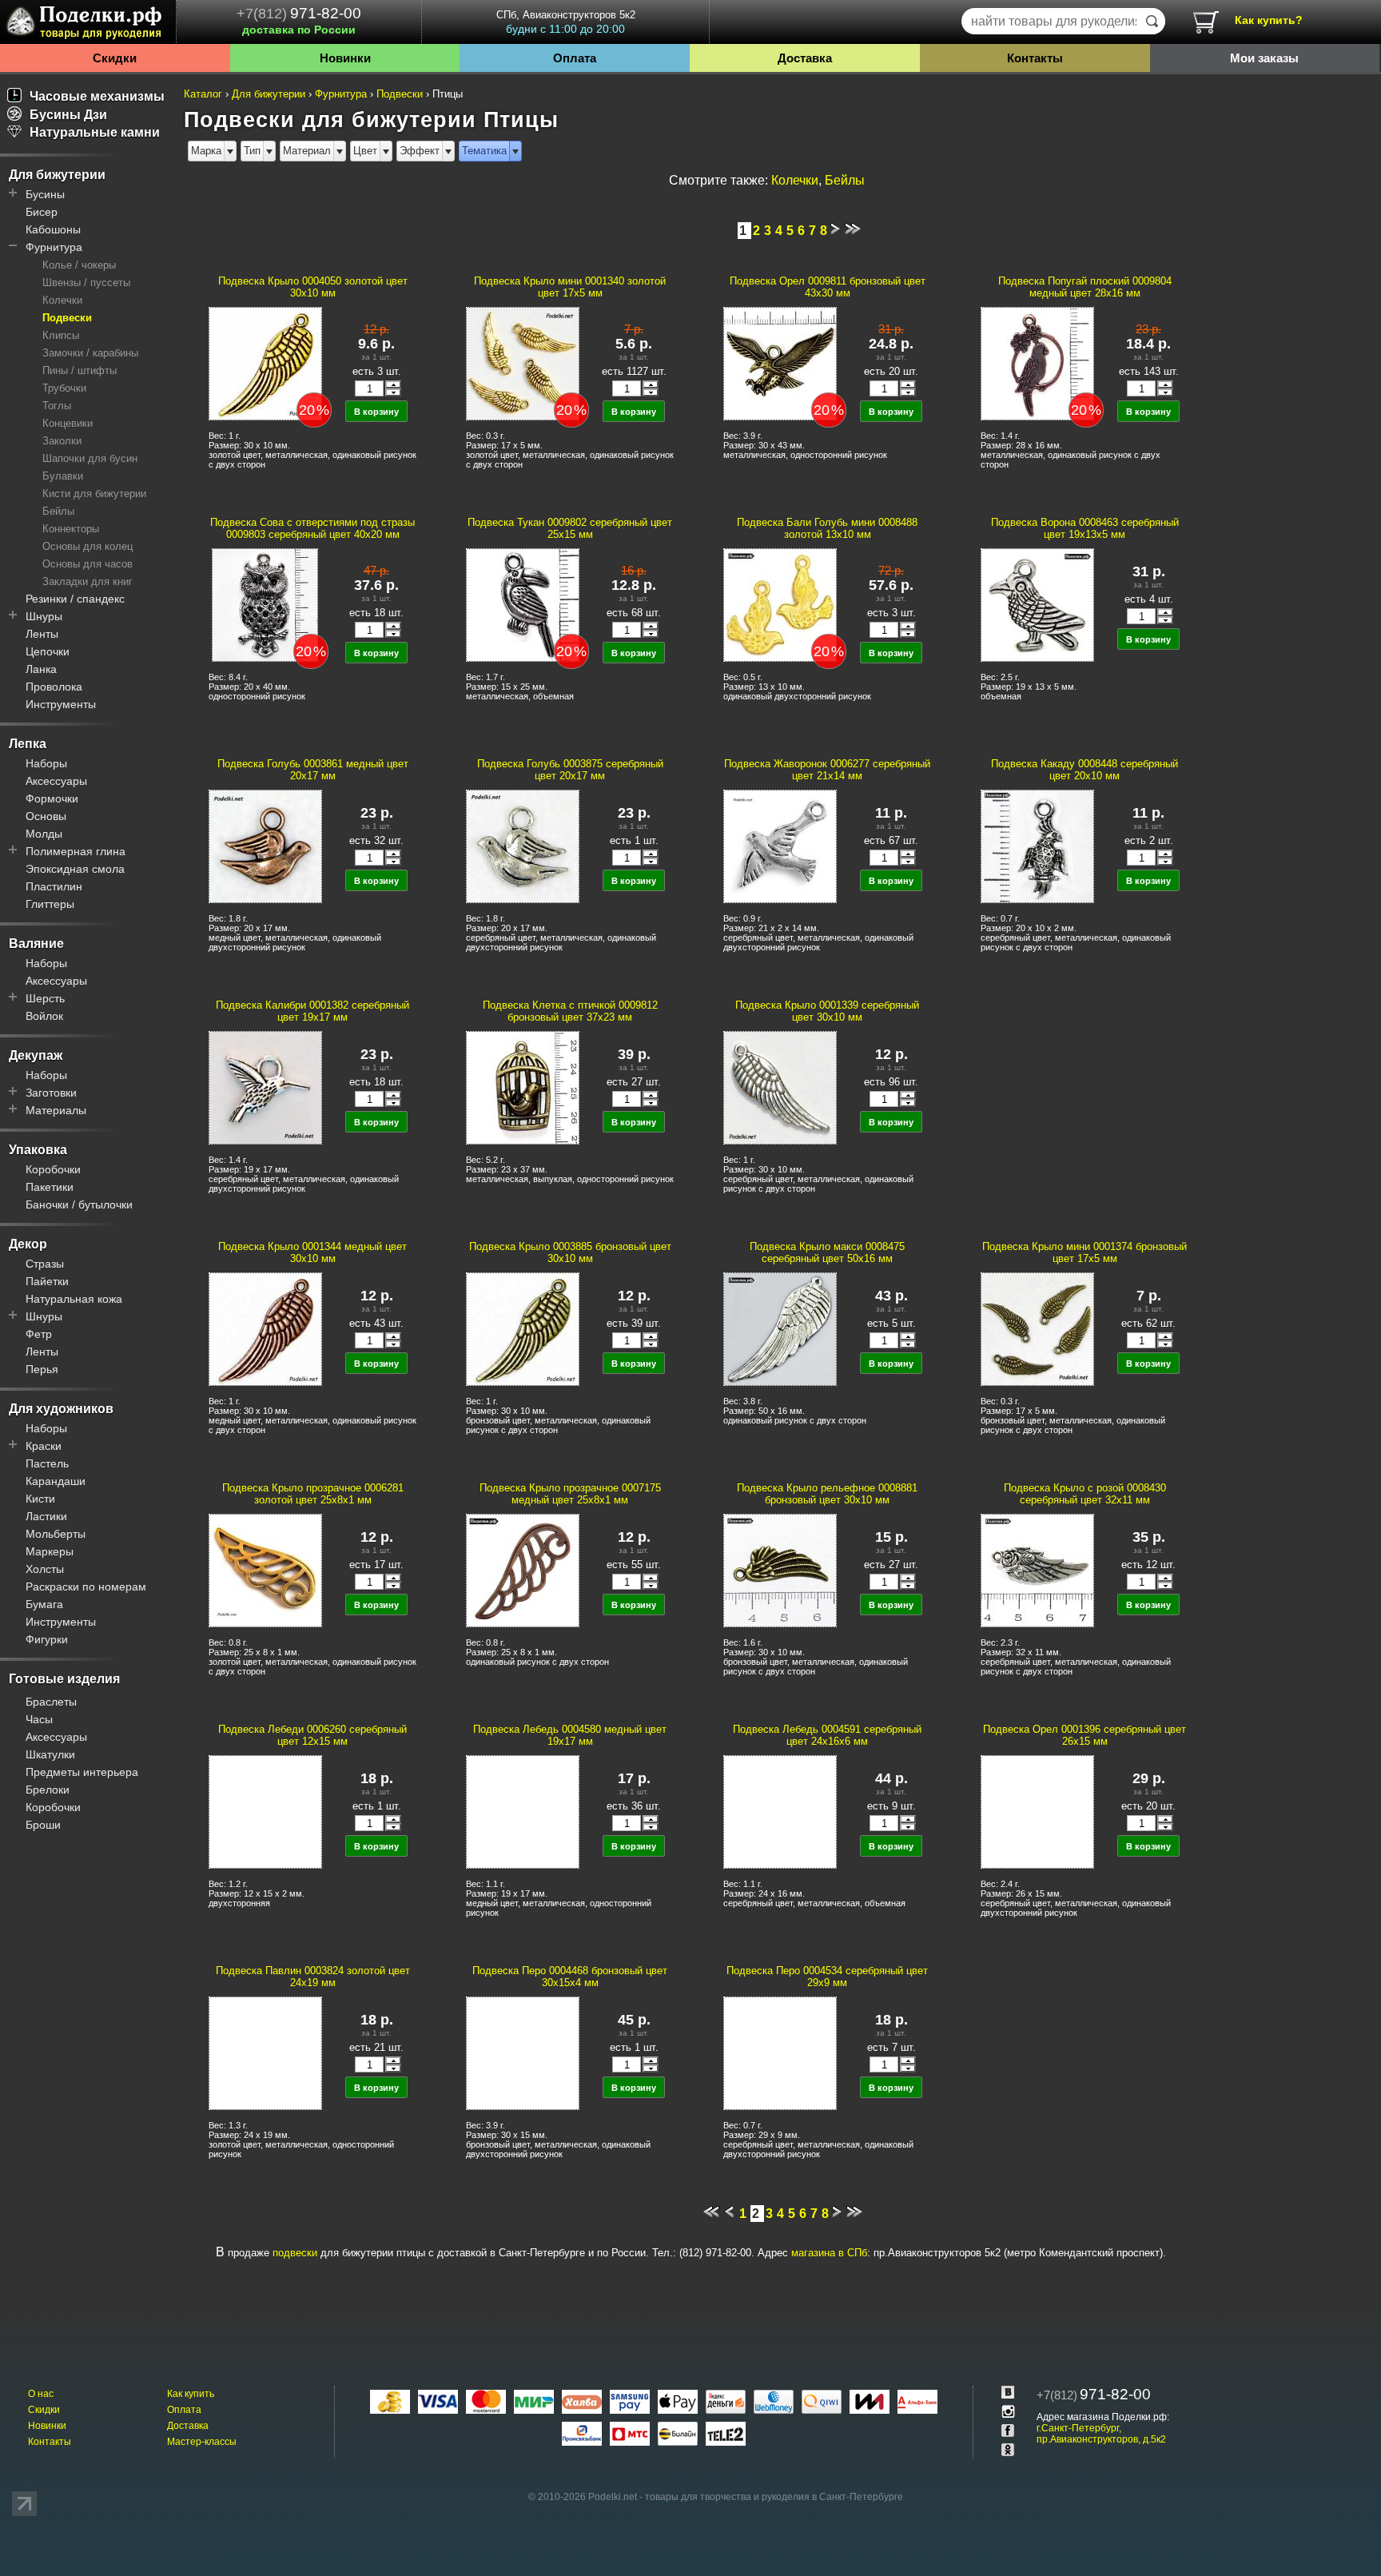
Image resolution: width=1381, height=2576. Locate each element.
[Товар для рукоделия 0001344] (265, 1328)
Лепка (28, 744)
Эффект (420, 151)
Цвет (365, 151)
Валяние (36, 944)
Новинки (345, 58)
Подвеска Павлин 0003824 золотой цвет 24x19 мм (313, 1977)
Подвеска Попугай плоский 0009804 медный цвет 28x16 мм (1085, 287)
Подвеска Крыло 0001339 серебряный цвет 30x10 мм (827, 1011)
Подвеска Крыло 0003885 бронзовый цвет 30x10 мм (570, 1252)
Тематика (484, 151)
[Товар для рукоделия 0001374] (1037, 1328)
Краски (44, 1446)
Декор (28, 1244)
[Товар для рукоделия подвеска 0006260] (265, 1811)
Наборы (46, 763)
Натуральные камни (95, 132)
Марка (206, 151)
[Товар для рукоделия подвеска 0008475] (779, 1328)
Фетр (39, 1334)
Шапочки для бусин (90, 458)
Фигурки (47, 1639)
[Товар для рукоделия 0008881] (779, 1570)
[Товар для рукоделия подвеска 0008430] (1037, 1570)
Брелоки (48, 1790)
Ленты (42, 634)
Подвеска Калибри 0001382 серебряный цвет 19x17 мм (312, 1011)
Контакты (1035, 58)
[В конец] (853, 231)
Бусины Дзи (68, 115)
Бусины (45, 194)
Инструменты (61, 704)
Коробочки (53, 1169)
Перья (42, 1369)
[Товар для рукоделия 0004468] (522, 2052)
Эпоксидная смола (75, 869)
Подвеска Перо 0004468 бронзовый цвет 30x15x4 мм (570, 1977)
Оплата (575, 58)
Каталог (203, 94)
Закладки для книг (88, 581)
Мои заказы (1264, 58)
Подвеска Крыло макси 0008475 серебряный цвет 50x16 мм (827, 1252)
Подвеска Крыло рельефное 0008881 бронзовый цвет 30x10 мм (827, 1494)
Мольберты (56, 1534)
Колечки (62, 300)
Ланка (41, 669)
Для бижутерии (57, 175)
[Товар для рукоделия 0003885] (522, 1328)
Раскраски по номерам (86, 1587)
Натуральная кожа (74, 1299)
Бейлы (58, 511)
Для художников (61, 1409)
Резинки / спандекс (75, 599)
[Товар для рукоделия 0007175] (522, 1570)
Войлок (44, 1016)
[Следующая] (835, 231)
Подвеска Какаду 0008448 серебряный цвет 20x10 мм (1085, 770)
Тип (252, 151)
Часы (39, 1719)
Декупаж (36, 1055)
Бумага (44, 1604)
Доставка (805, 58)
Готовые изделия (64, 1679)
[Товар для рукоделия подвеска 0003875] (522, 846)
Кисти (40, 1499)
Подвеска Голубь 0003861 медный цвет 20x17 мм (313, 770)
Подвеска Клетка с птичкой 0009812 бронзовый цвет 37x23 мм (570, 1011)
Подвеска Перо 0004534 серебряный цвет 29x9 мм (827, 1977)
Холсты (45, 1569)
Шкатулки (50, 1754)
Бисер (42, 212)
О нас (41, 2394)
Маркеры (50, 1551)
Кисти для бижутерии (94, 494)
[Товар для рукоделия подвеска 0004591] (779, 1811)
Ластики (46, 1516)
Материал (307, 151)
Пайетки (47, 1281)
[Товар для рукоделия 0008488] (779, 604)
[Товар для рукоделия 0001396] (1037, 1811)
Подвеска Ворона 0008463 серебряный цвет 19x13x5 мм (1085, 528)
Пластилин (54, 886)
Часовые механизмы (97, 96)
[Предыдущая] (729, 2214)
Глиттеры (50, 904)
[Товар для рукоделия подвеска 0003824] (265, 2052)
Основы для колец (88, 546)
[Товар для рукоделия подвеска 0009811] (779, 363)
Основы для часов (88, 564)
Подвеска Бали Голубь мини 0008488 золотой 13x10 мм (827, 528)
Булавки (63, 476)
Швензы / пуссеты (86, 283)
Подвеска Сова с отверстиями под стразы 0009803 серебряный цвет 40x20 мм (312, 528)
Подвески (67, 318)
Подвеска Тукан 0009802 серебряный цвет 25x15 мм (570, 528)
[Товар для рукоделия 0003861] (265, 846)
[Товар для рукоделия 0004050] (265, 363)
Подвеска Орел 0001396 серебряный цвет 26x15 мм (1085, 1735)
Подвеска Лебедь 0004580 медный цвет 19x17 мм (570, 1735)
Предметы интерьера (82, 1772)
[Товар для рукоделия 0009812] (522, 1087)
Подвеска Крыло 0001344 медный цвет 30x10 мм (312, 1252)
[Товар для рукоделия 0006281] (265, 1570)
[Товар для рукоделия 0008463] (1037, 604)
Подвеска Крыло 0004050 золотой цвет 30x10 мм (313, 287)
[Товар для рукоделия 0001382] (265, 1087)
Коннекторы (71, 529)
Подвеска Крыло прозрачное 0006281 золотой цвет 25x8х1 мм (313, 1494)
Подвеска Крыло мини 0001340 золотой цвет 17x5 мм (570, 287)
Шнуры (44, 616)
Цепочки (48, 651)
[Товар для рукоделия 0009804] (1037, 363)
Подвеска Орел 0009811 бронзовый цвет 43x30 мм (828, 287)
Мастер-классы (202, 2442)
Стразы (45, 1264)
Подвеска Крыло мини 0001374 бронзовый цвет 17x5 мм (1085, 1252)
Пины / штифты (80, 370)
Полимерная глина (76, 851)
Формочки (52, 798)
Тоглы (57, 406)
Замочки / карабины (90, 353)
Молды (44, 834)
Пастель (47, 1463)
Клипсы (61, 335)
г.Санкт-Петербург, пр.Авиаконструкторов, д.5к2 (1101, 2434)
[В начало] (711, 2214)
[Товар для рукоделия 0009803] (265, 604)
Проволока (54, 687)
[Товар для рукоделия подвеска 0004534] (779, 2052)
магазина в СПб (829, 2253)
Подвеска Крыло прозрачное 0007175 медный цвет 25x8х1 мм (570, 1494)
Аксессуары (56, 781)
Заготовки (51, 1093)
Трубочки (64, 388)
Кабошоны (53, 229)
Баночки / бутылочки (79, 1204)
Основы (46, 816)
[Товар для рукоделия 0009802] (522, 604)
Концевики (68, 423)
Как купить (191, 2394)
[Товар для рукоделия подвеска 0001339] (779, 1087)
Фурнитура (54, 247)
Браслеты (51, 1702)
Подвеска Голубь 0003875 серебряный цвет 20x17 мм (570, 770)
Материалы (56, 1110)
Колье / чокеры (79, 265)
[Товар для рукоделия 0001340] (522, 363)
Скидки (115, 58)
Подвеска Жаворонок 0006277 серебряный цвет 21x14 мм (827, 770)
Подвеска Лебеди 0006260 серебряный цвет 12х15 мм (312, 1735)
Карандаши (56, 1481)
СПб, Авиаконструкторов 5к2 (566, 22)
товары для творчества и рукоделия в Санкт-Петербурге (774, 2497)
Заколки (62, 441)
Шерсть (45, 998)
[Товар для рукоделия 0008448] (1037, 846)
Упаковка (38, 1150)
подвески (295, 2253)
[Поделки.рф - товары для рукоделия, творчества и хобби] (88, 25)
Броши (43, 1825)
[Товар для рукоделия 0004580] (522, 1811)
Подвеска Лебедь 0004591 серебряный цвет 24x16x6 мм (827, 1735)
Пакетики (50, 1187)
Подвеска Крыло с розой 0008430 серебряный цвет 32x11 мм (1085, 1494)
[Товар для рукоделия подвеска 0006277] (779, 846)
